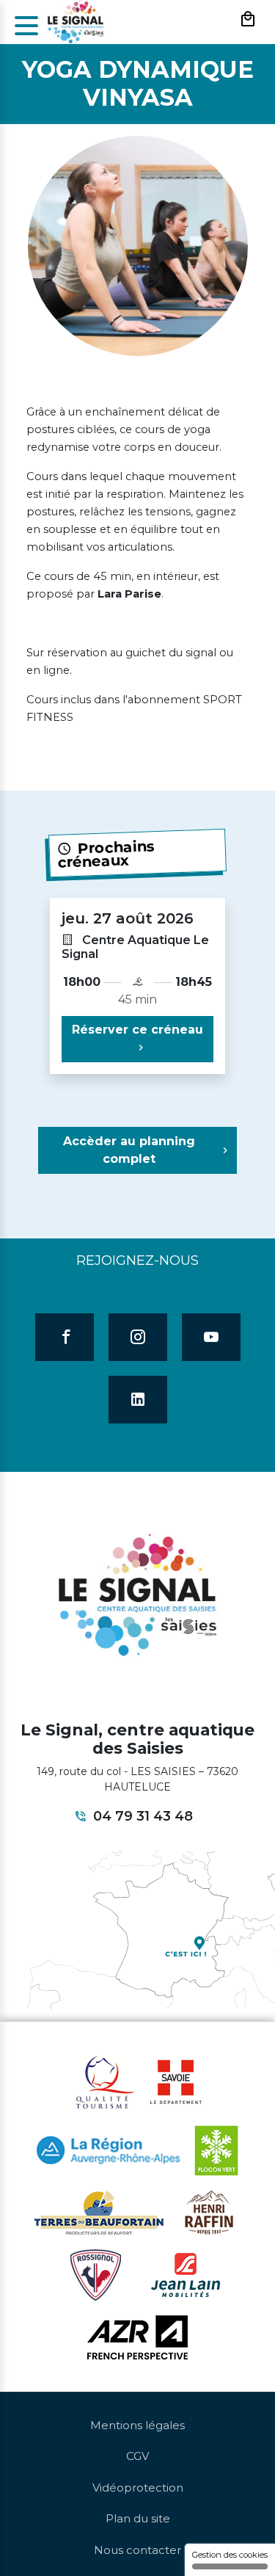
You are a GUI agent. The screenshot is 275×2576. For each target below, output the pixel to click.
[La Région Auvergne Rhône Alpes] (108, 2149)
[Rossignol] (96, 2274)
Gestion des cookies (230, 2555)
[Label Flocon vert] (216, 2149)
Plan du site (138, 2518)
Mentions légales (137, 2425)
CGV (137, 2456)
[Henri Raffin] (209, 2211)
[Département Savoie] (176, 2081)
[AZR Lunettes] (137, 2336)
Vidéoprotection (138, 2488)
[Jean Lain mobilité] (186, 2274)
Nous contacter (137, 2550)
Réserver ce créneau (137, 1030)
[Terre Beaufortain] (99, 2211)
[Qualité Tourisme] (105, 2081)
